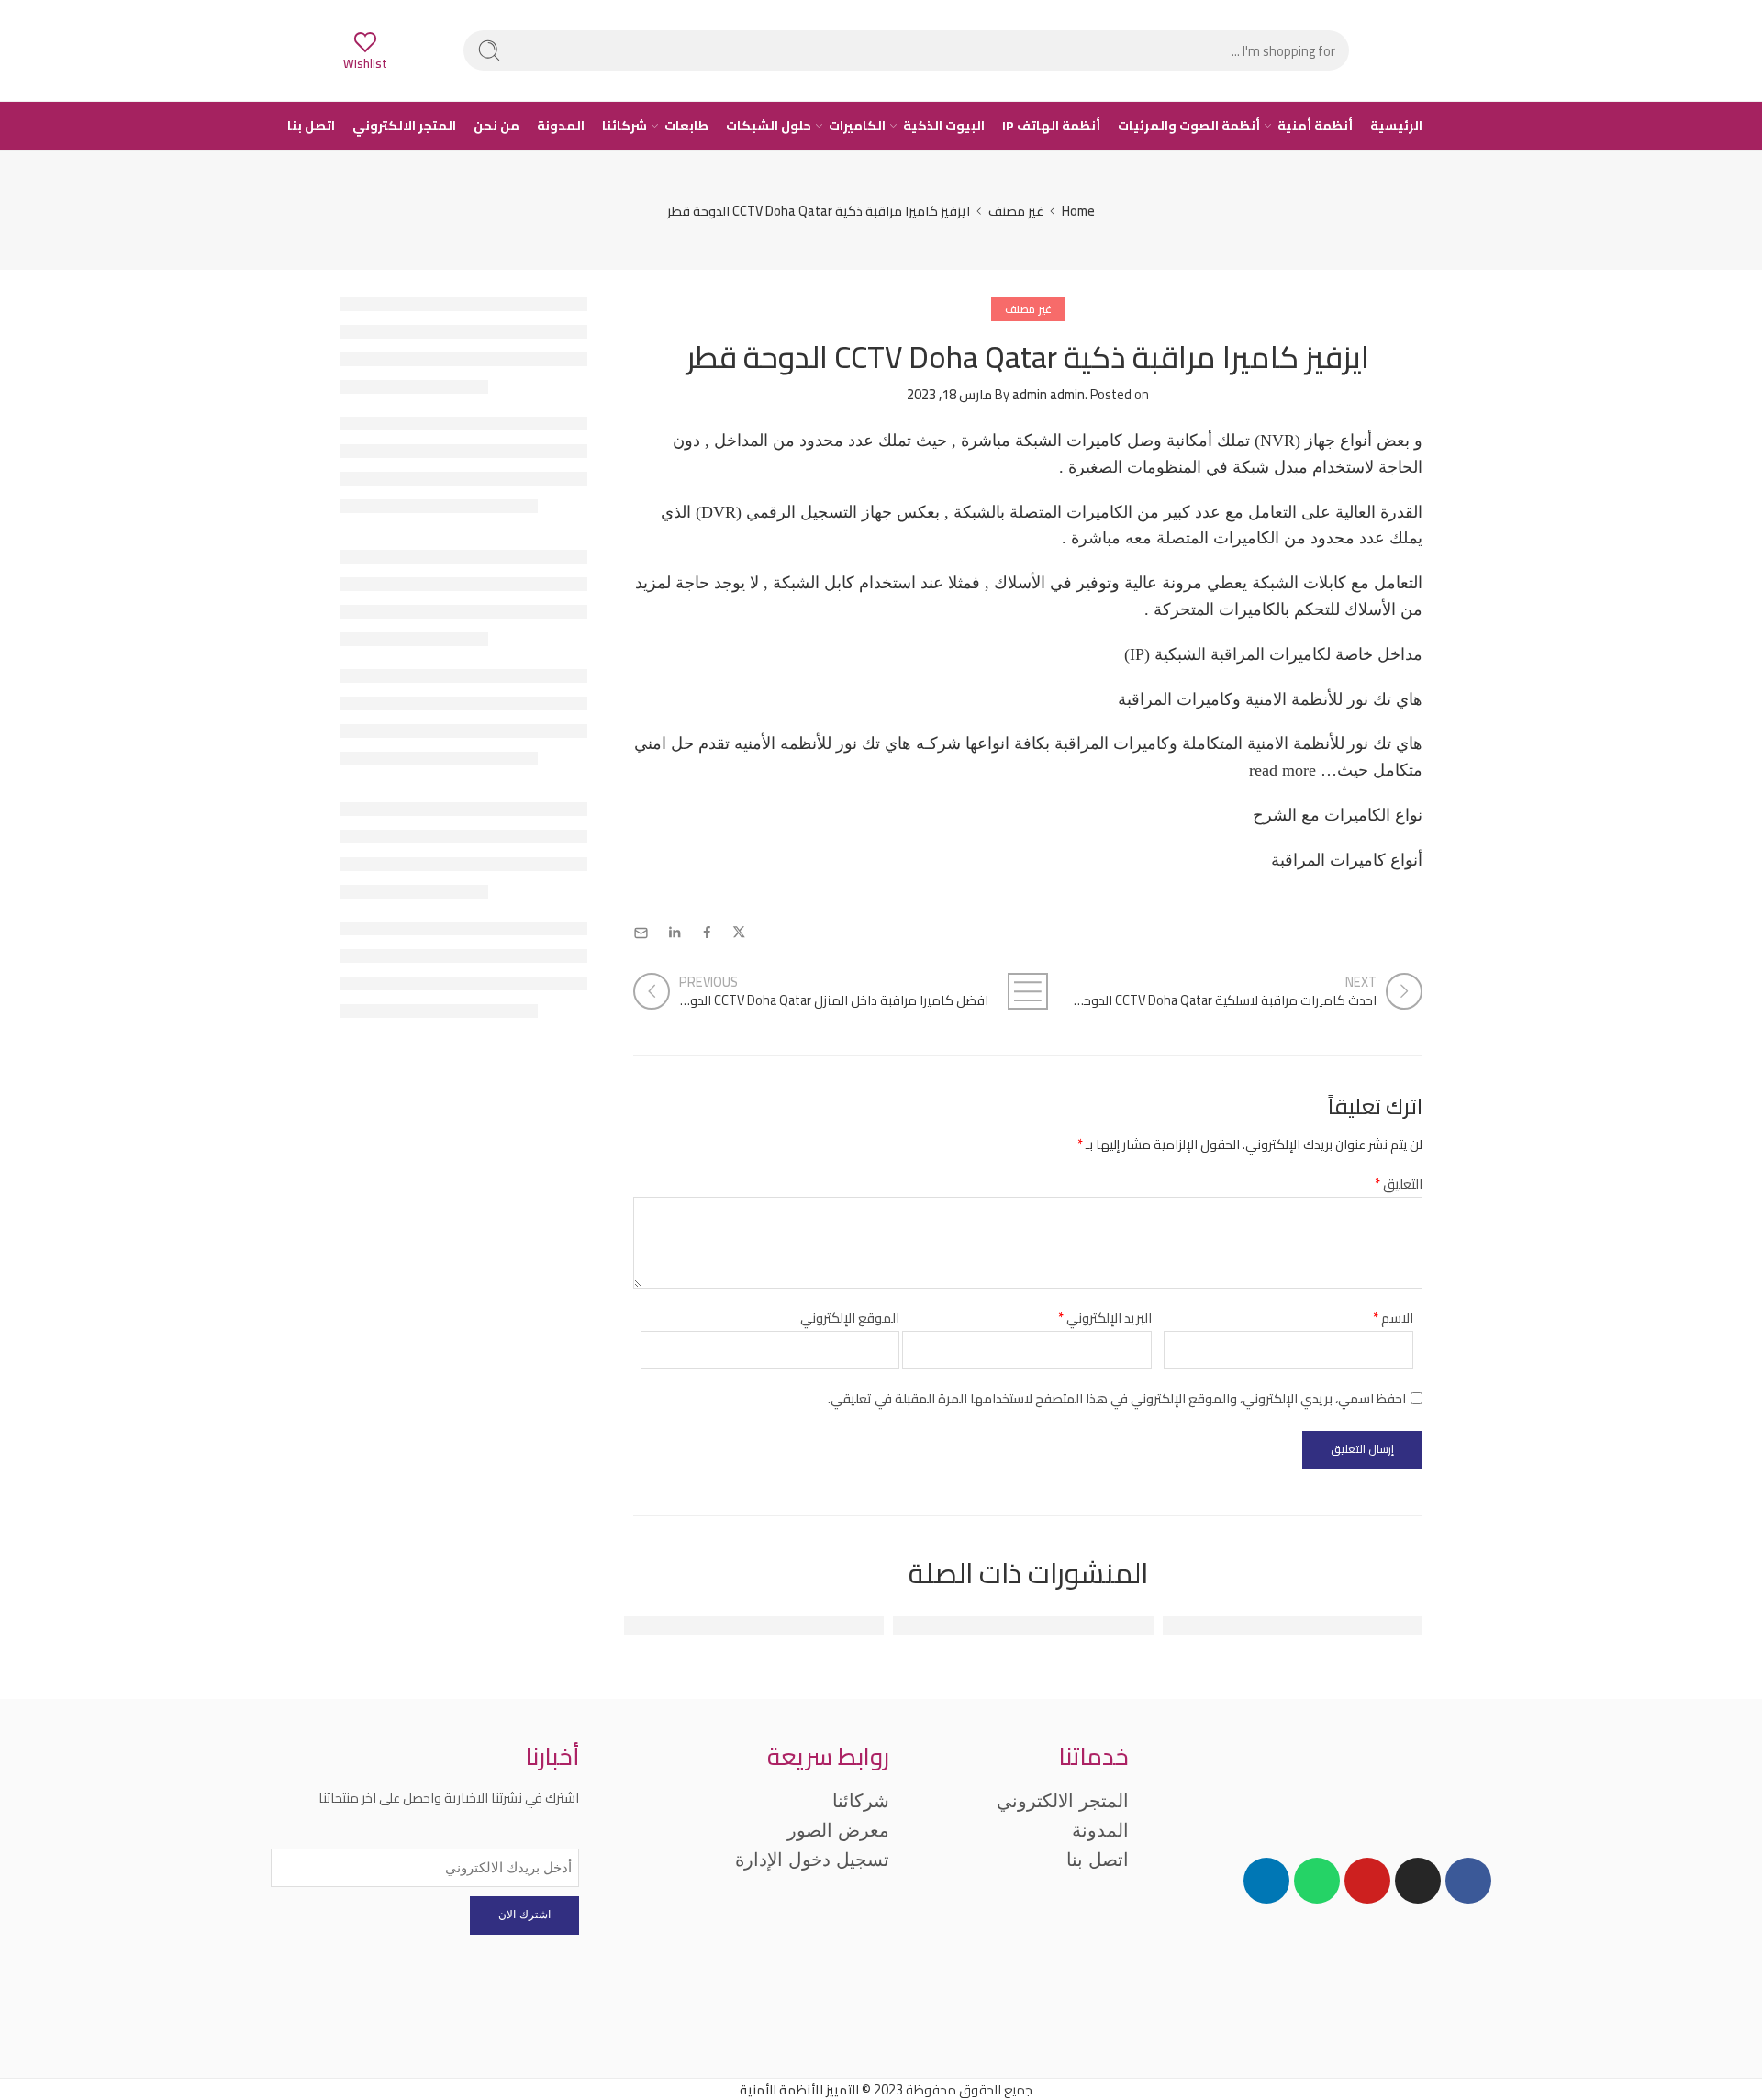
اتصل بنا (311, 126)
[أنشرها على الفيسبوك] (707, 933)
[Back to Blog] (1028, 991)
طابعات (686, 126)
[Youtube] (1367, 1881)
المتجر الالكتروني (404, 126)
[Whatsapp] (1317, 1881)
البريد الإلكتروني (1105, 1318)
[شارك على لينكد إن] (675, 933)
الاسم (1393, 1318)
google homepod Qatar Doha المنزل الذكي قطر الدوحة (705, 1626)
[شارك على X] (739, 933)
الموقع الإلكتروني (850, 1318)
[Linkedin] (1266, 1881)
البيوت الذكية (944, 126)
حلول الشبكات (769, 126)
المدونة (561, 126)
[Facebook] (1468, 1881)
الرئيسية (1396, 126)
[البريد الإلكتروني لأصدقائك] (641, 933)
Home (1078, 211)
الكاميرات (857, 126)
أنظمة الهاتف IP (1051, 126)
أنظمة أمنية (1315, 126)
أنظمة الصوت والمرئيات (1189, 126)
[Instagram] (1418, 1881)
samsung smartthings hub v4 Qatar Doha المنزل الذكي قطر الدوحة (931, 1626)
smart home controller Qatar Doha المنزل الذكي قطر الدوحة (1224, 1626)
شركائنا (625, 126)
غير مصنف (1016, 211)
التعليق (1399, 1184)
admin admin (1048, 394)
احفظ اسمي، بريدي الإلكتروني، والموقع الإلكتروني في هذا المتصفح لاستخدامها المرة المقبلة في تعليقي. (1117, 1398)
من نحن (496, 126)
